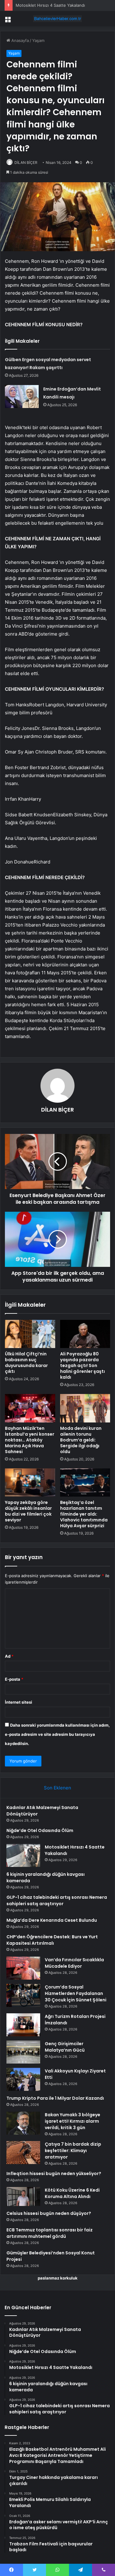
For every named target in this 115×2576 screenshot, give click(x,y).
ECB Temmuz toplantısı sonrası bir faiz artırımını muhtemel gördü (50, 2233)
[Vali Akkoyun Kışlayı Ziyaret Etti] (23, 2079)
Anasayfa (19, 40)
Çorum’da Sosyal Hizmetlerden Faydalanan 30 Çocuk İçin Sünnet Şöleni (76, 1993)
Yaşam (38, 40)
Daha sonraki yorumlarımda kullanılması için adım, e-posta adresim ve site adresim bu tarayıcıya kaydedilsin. (57, 1734)
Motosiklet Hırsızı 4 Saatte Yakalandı (50, 5)
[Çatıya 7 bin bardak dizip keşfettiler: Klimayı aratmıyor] (23, 2153)
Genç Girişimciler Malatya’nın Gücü (65, 2047)
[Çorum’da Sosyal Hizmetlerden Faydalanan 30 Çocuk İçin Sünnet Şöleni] (23, 1995)
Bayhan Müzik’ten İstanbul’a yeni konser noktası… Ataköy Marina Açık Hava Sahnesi (30, 1440)
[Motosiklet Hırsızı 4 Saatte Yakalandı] (23, 1855)
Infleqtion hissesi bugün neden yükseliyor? (54, 2174)
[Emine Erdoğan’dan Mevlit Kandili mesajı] (22, 397)
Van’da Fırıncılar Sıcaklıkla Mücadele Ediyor (74, 1963)
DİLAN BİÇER (26, 162)
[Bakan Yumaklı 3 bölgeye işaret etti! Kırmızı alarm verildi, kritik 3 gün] (23, 2123)
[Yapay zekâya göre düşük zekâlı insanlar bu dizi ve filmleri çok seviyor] (30, 1483)
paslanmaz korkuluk (58, 2278)
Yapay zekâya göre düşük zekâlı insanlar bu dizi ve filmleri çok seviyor (28, 1511)
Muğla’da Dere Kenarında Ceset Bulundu (52, 1920)
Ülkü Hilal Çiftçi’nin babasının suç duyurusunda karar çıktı (26, 1363)
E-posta (14, 1679)
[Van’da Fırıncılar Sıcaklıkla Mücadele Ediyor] (23, 1968)
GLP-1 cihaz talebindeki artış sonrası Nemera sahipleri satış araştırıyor (57, 1900)
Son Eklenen (57, 1788)
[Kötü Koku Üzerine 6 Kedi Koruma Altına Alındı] (23, 2196)
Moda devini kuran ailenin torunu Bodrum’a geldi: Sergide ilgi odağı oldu (81, 1440)
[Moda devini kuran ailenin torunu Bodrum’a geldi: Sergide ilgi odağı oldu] (85, 1408)
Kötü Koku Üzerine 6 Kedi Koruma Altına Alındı (72, 2193)
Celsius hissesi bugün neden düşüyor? (49, 2213)
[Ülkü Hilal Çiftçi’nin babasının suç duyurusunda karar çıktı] (30, 1334)
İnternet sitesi (19, 1702)
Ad (9, 1656)
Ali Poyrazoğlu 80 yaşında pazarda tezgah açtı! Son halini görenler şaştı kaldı (82, 1365)
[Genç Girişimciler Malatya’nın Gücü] (23, 2052)
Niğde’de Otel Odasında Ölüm (40, 1830)
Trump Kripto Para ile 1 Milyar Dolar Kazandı (55, 2098)
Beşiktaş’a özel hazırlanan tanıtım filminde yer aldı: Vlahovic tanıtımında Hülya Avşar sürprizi (84, 1514)
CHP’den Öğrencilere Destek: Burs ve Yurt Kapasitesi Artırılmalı (52, 1940)
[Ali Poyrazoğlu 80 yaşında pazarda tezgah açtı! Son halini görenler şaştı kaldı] (85, 1334)
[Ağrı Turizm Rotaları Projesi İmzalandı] (23, 2025)
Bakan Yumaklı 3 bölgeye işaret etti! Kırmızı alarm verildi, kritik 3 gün (73, 2121)
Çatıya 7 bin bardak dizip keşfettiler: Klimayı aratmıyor (73, 2151)
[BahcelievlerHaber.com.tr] (58, 19)
